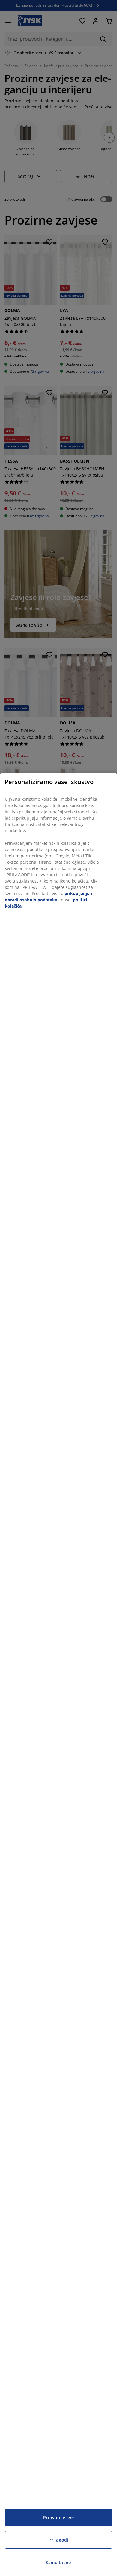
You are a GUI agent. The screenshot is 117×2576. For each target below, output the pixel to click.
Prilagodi (58, 2540)
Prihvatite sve (59, 2517)
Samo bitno (58, 2562)
